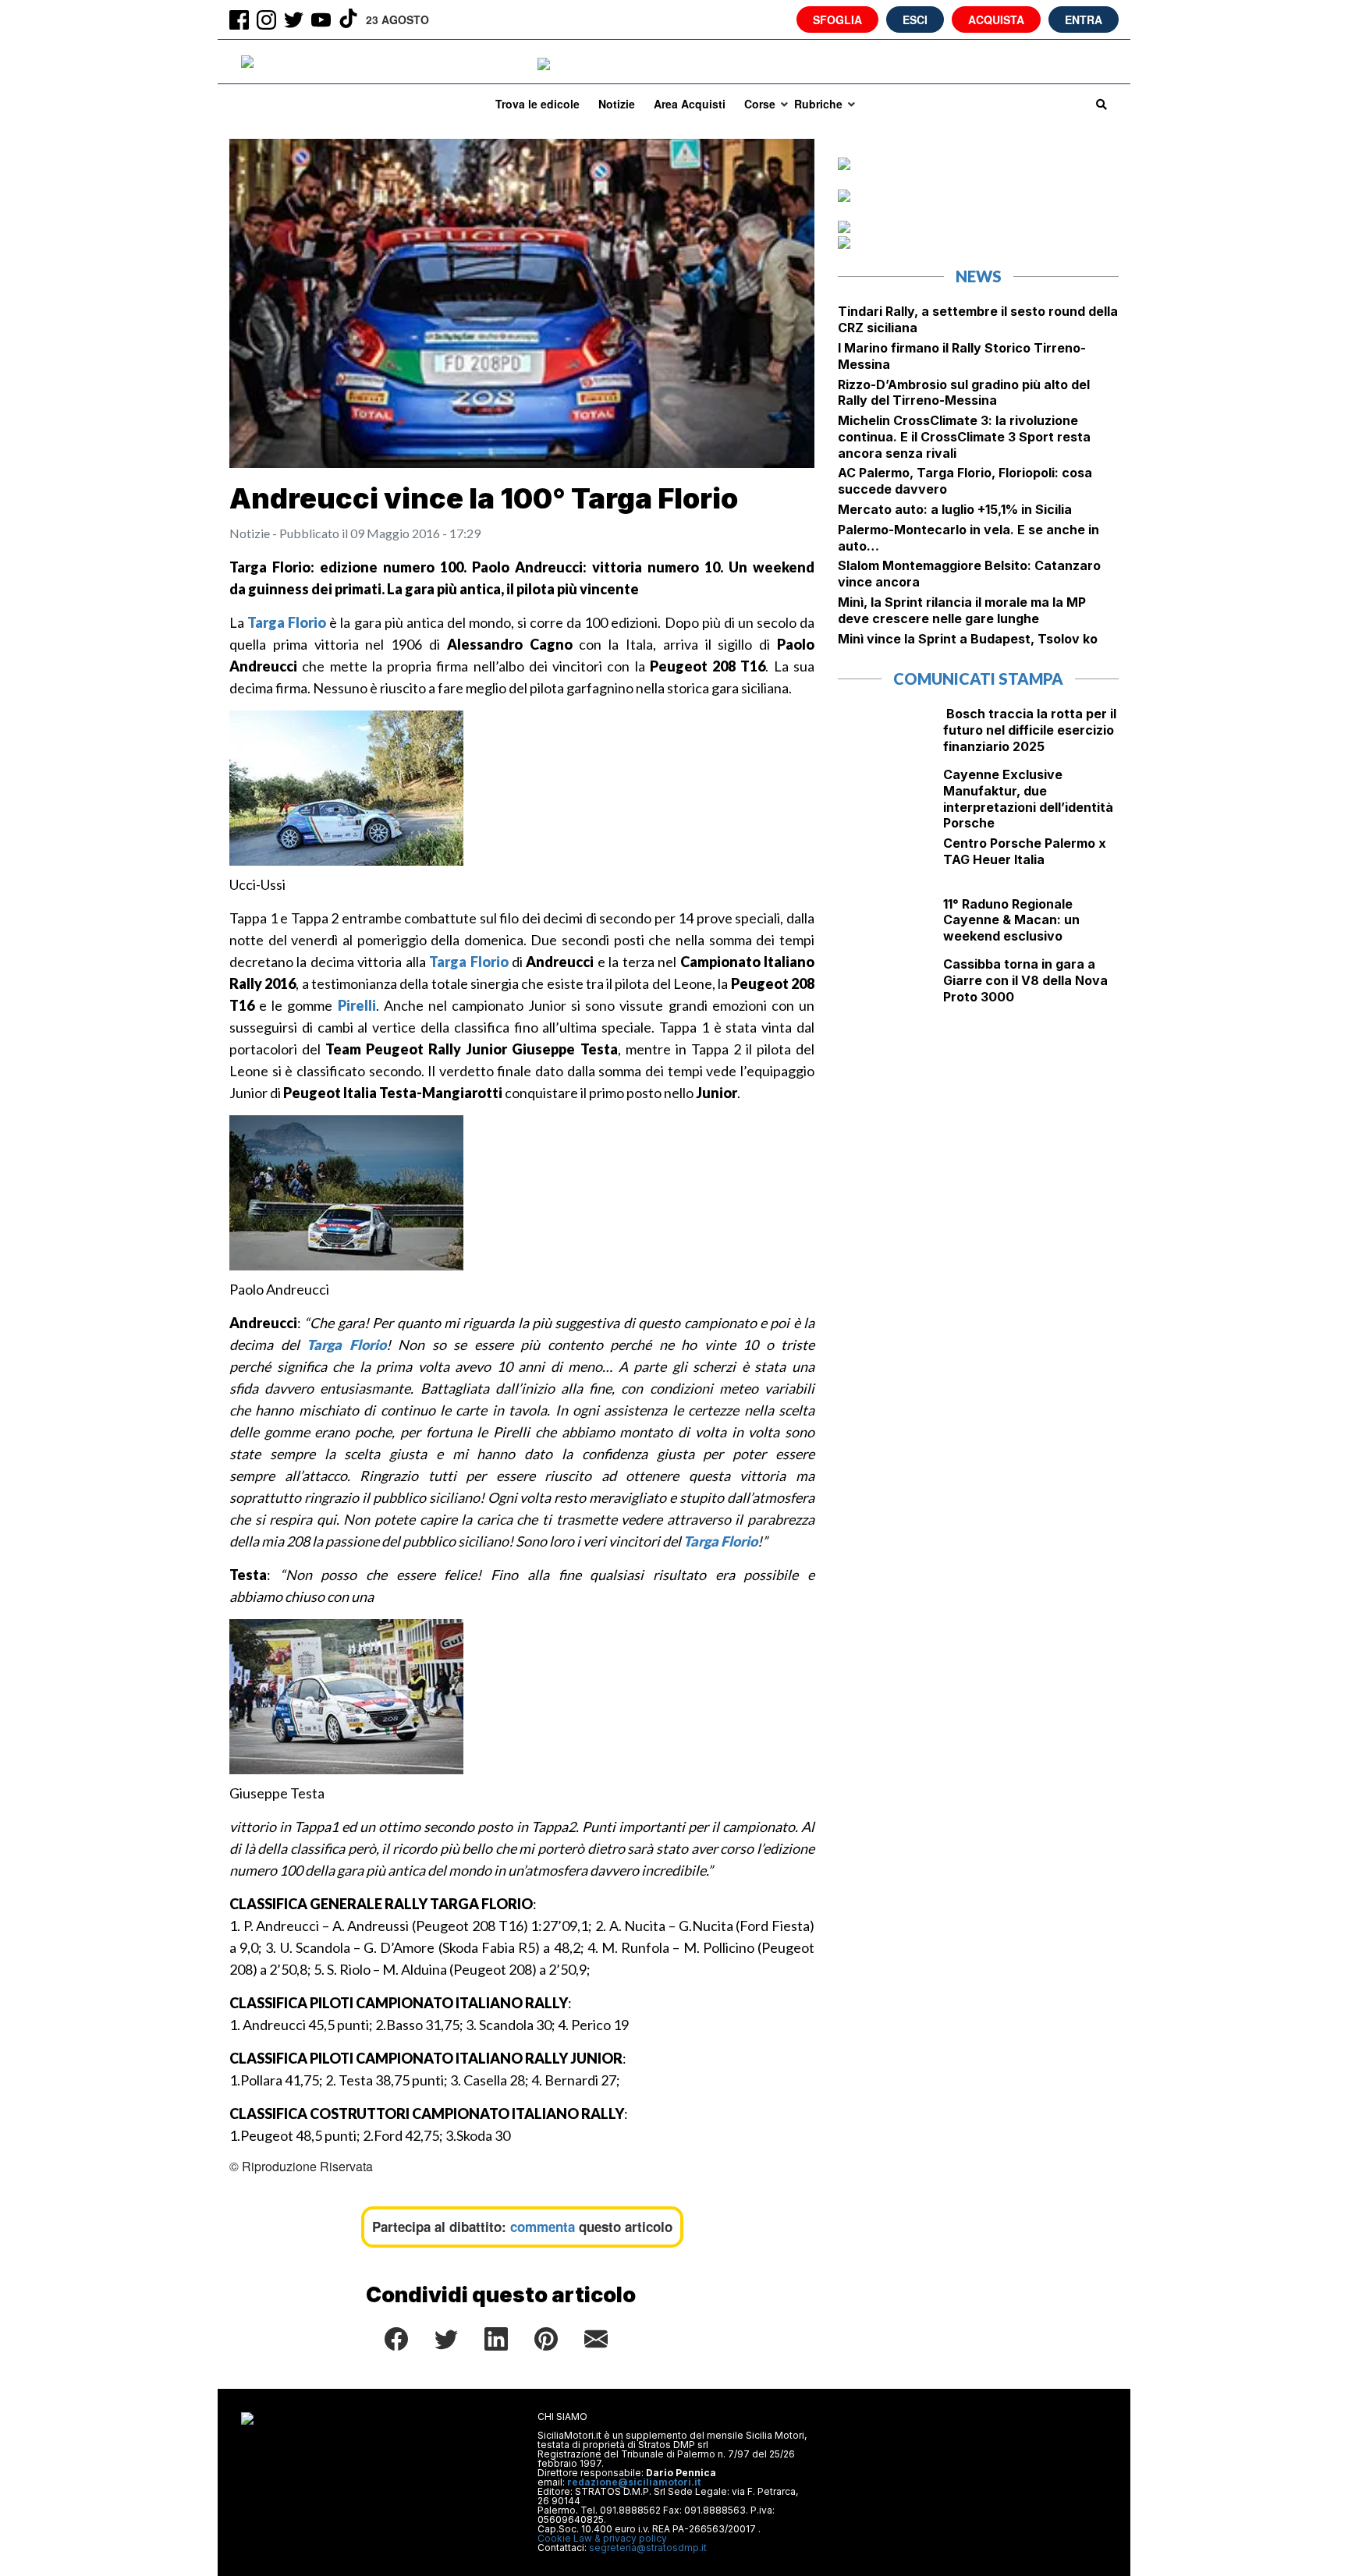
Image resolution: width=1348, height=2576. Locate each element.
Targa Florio (287, 622)
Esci (915, 19)
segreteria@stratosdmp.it (648, 2548)
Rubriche (818, 104)
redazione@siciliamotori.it (634, 2482)
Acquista (996, 19)
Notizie (617, 104)
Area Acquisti (690, 104)
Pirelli (357, 1005)
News (979, 276)
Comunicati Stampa (978, 679)
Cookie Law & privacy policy (602, 2538)
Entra (1084, 19)
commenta (543, 2227)
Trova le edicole (537, 104)
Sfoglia (837, 19)
